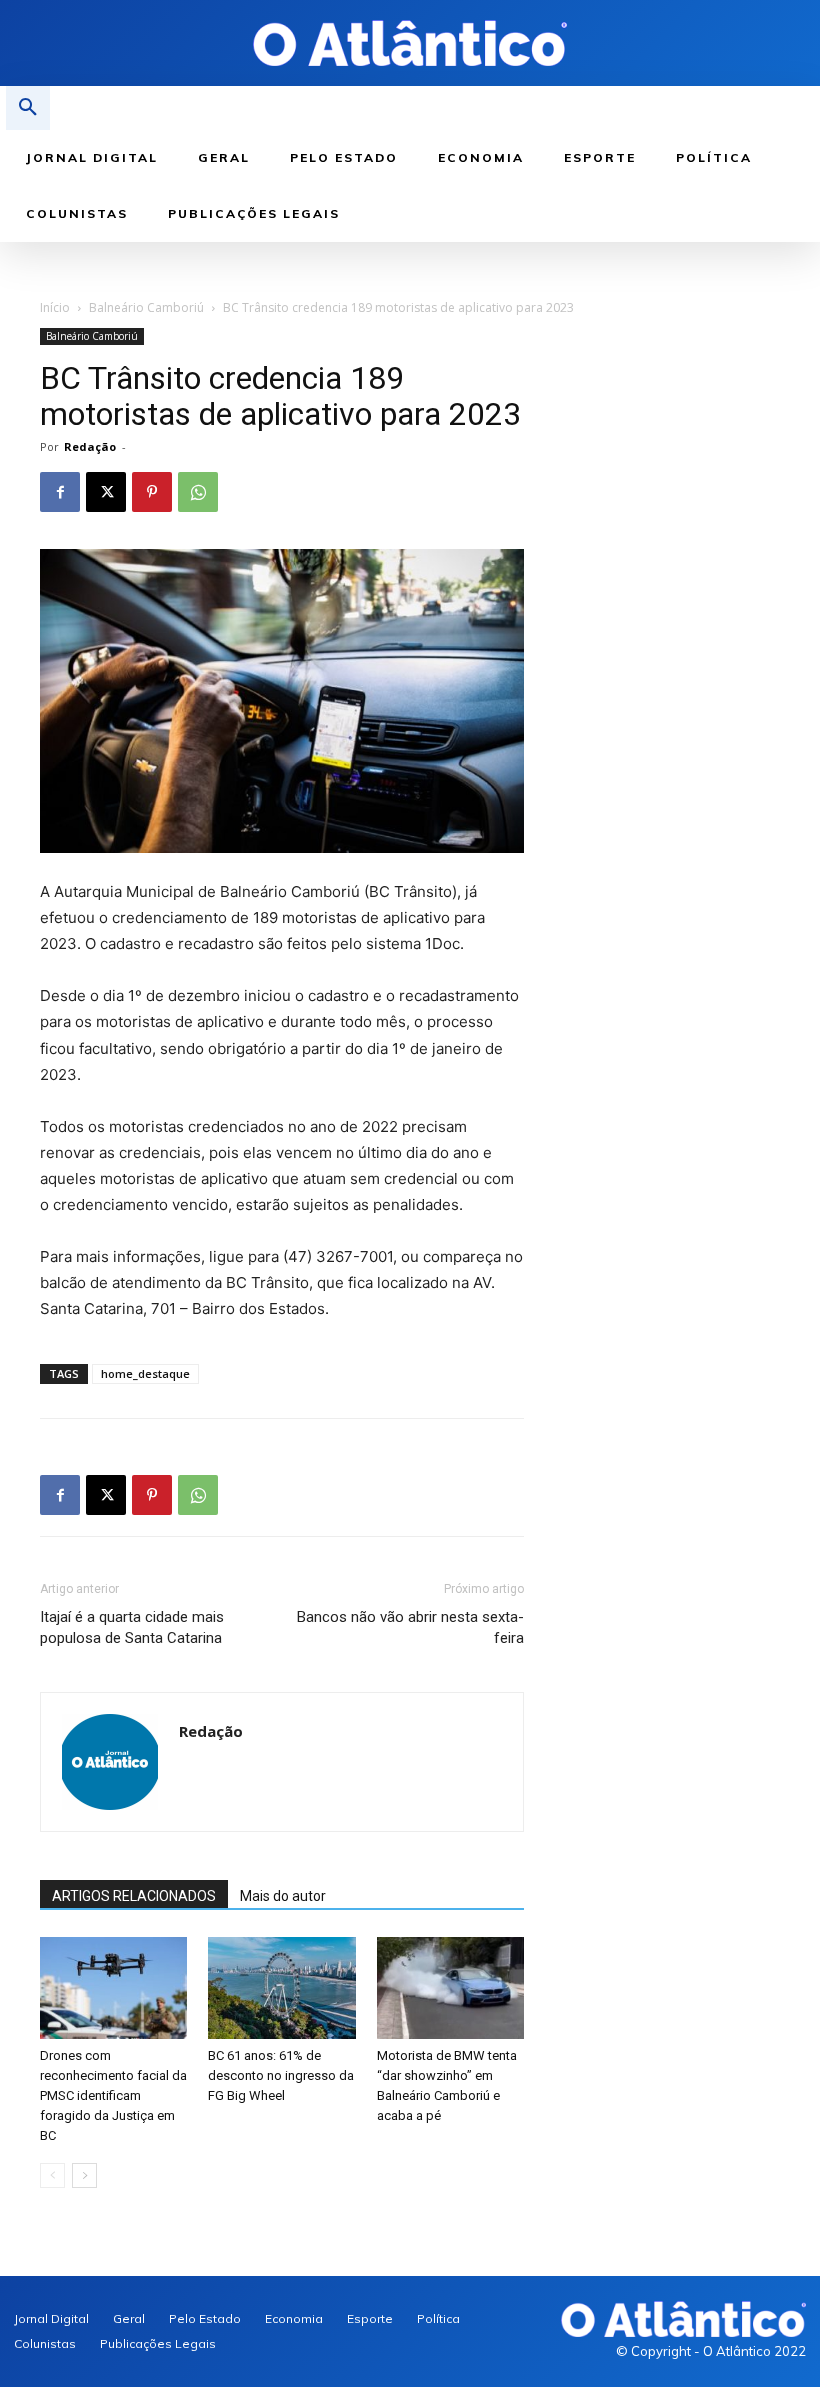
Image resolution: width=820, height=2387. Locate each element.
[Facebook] (60, 492)
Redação (90, 446)
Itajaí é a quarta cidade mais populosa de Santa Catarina (132, 1627)
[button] (28, 108)
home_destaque (145, 1373)
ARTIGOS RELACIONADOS (134, 1896)
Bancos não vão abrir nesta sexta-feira (410, 1627)
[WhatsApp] (198, 492)
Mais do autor (283, 1896)
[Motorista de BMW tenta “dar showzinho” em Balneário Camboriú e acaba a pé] (450, 1987)
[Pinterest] (152, 492)
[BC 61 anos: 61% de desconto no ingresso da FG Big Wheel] (281, 1987)
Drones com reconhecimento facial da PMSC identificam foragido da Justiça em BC (113, 2095)
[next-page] (84, 2175)
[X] (106, 492)
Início (55, 307)
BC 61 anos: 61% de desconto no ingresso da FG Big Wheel (281, 2075)
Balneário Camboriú (146, 307)
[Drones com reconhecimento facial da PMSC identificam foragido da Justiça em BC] (113, 1987)
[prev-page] (52, 2175)
